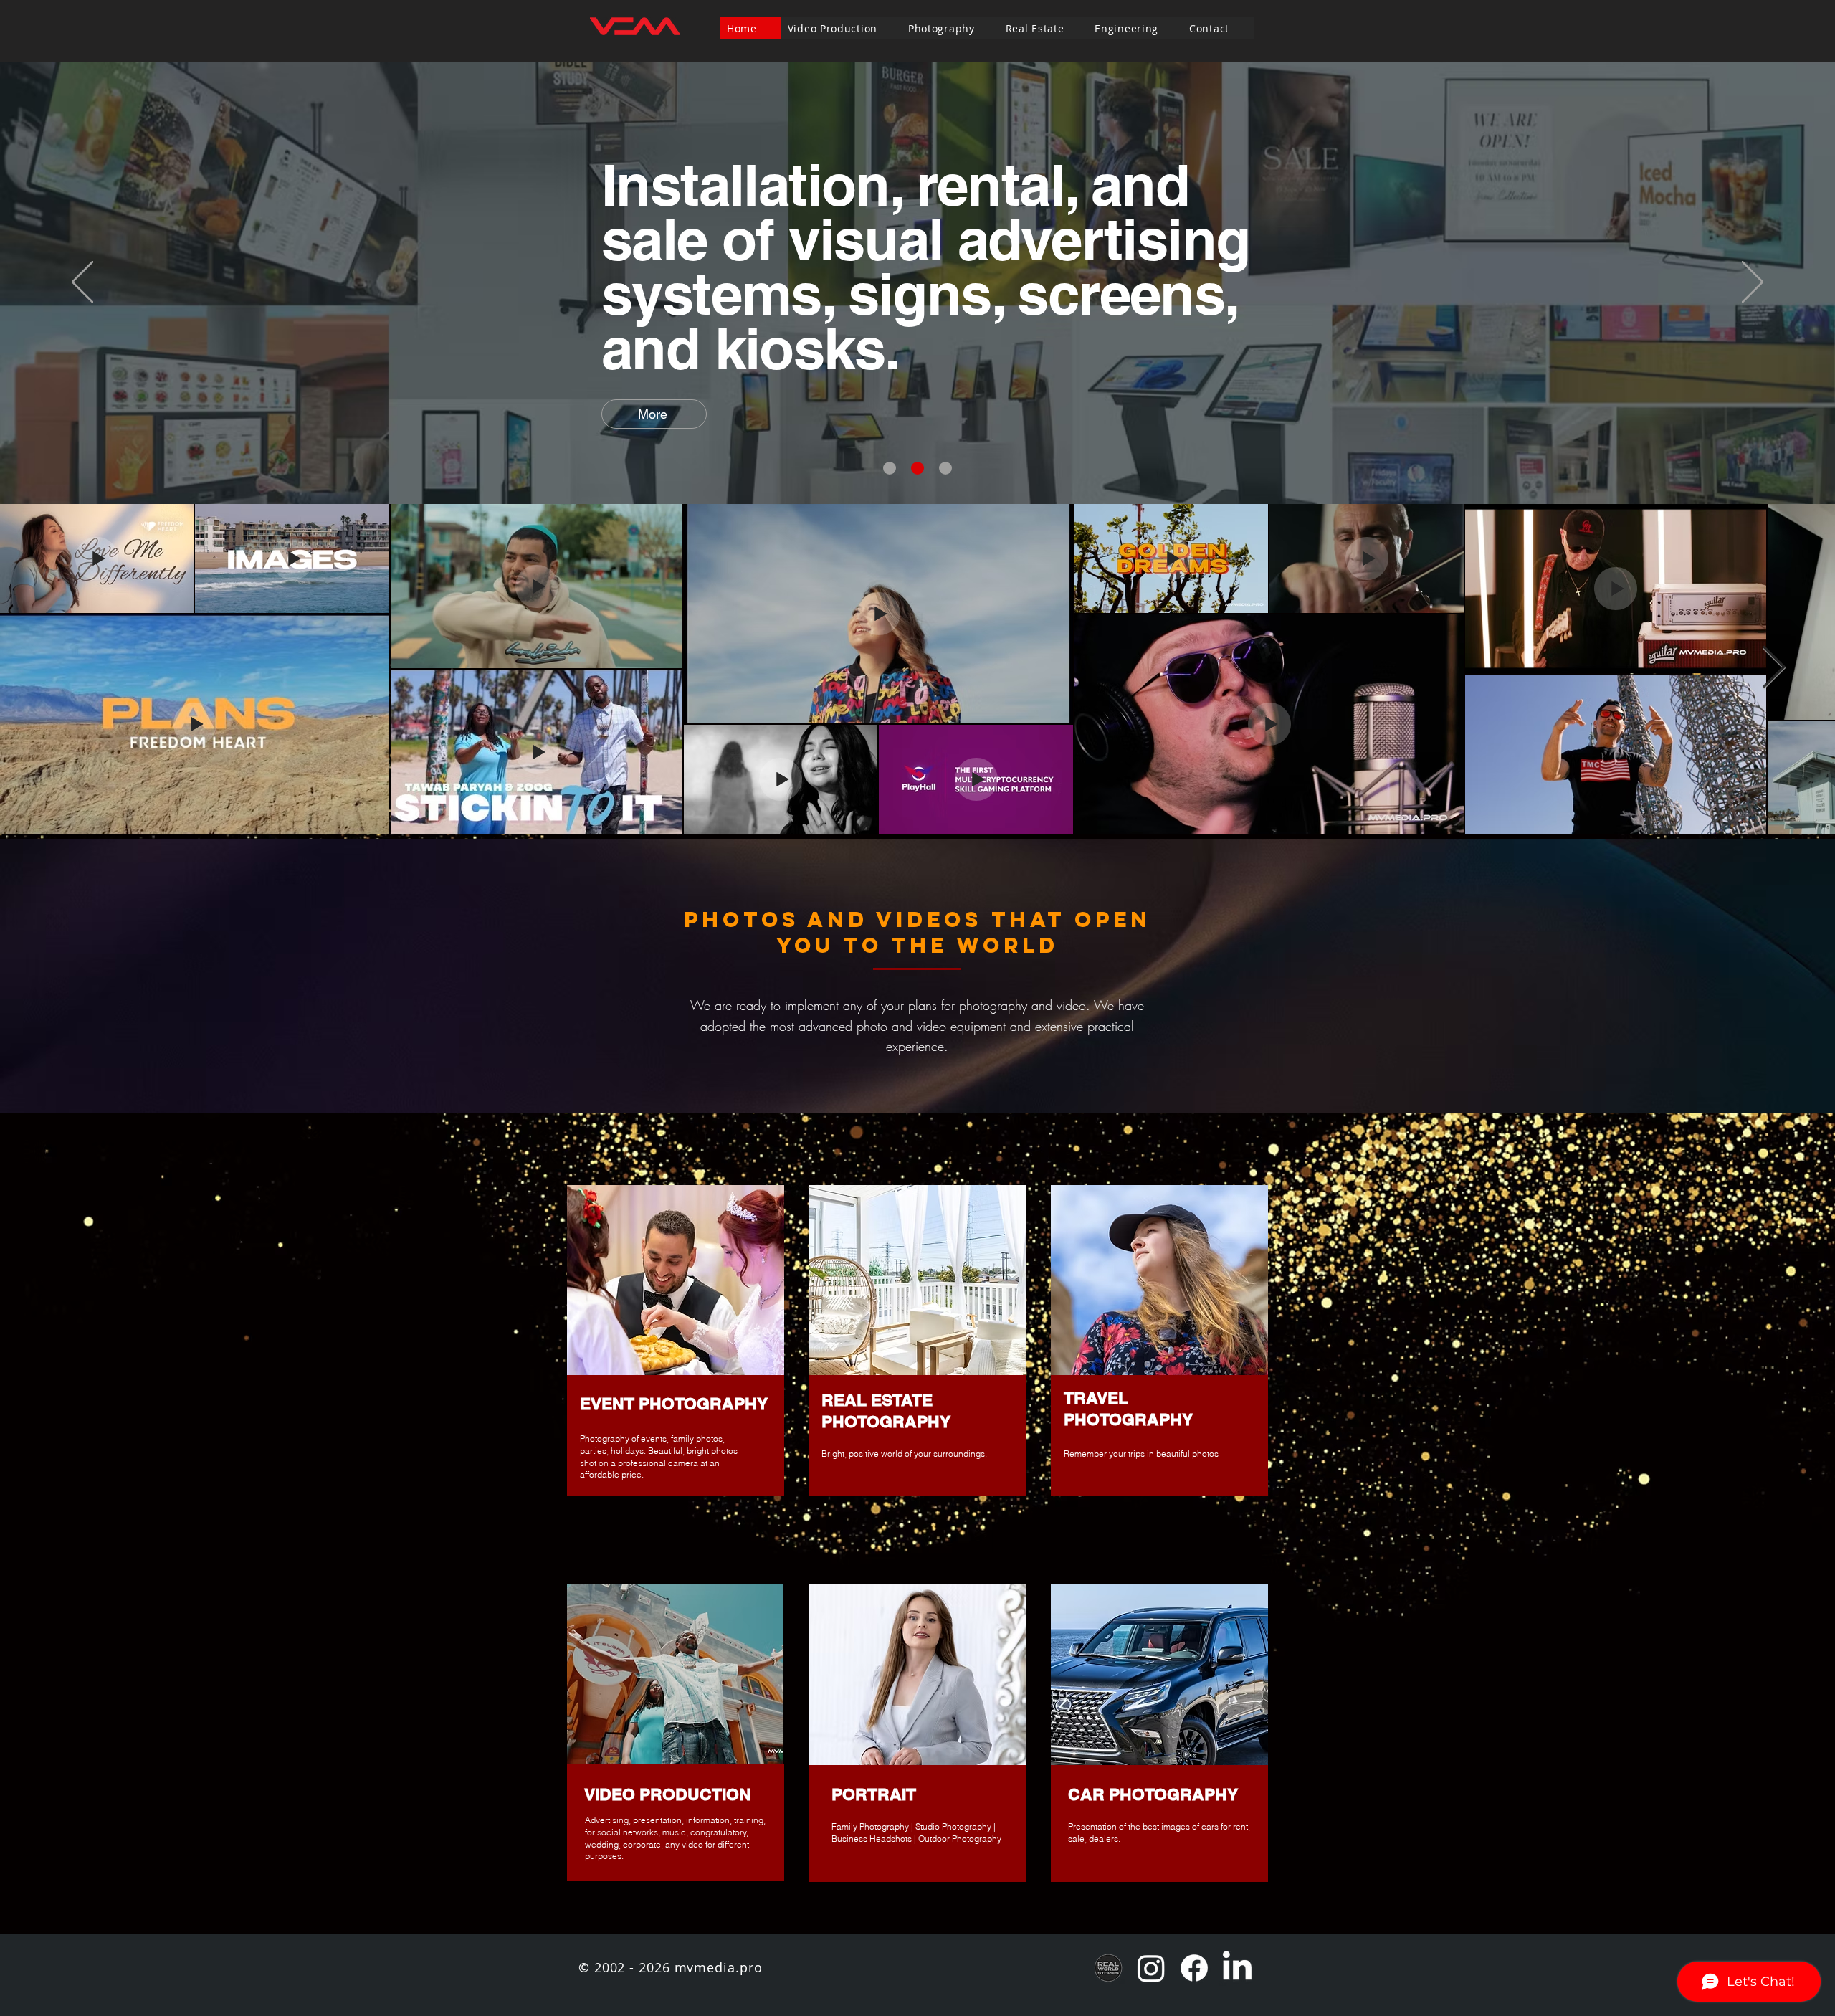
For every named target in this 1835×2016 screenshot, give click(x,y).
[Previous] (82, 283)
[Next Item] (1773, 669)
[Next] (1753, 283)
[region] (676, 1342)
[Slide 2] (917, 468)
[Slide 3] (945, 468)
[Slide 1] (890, 468)
